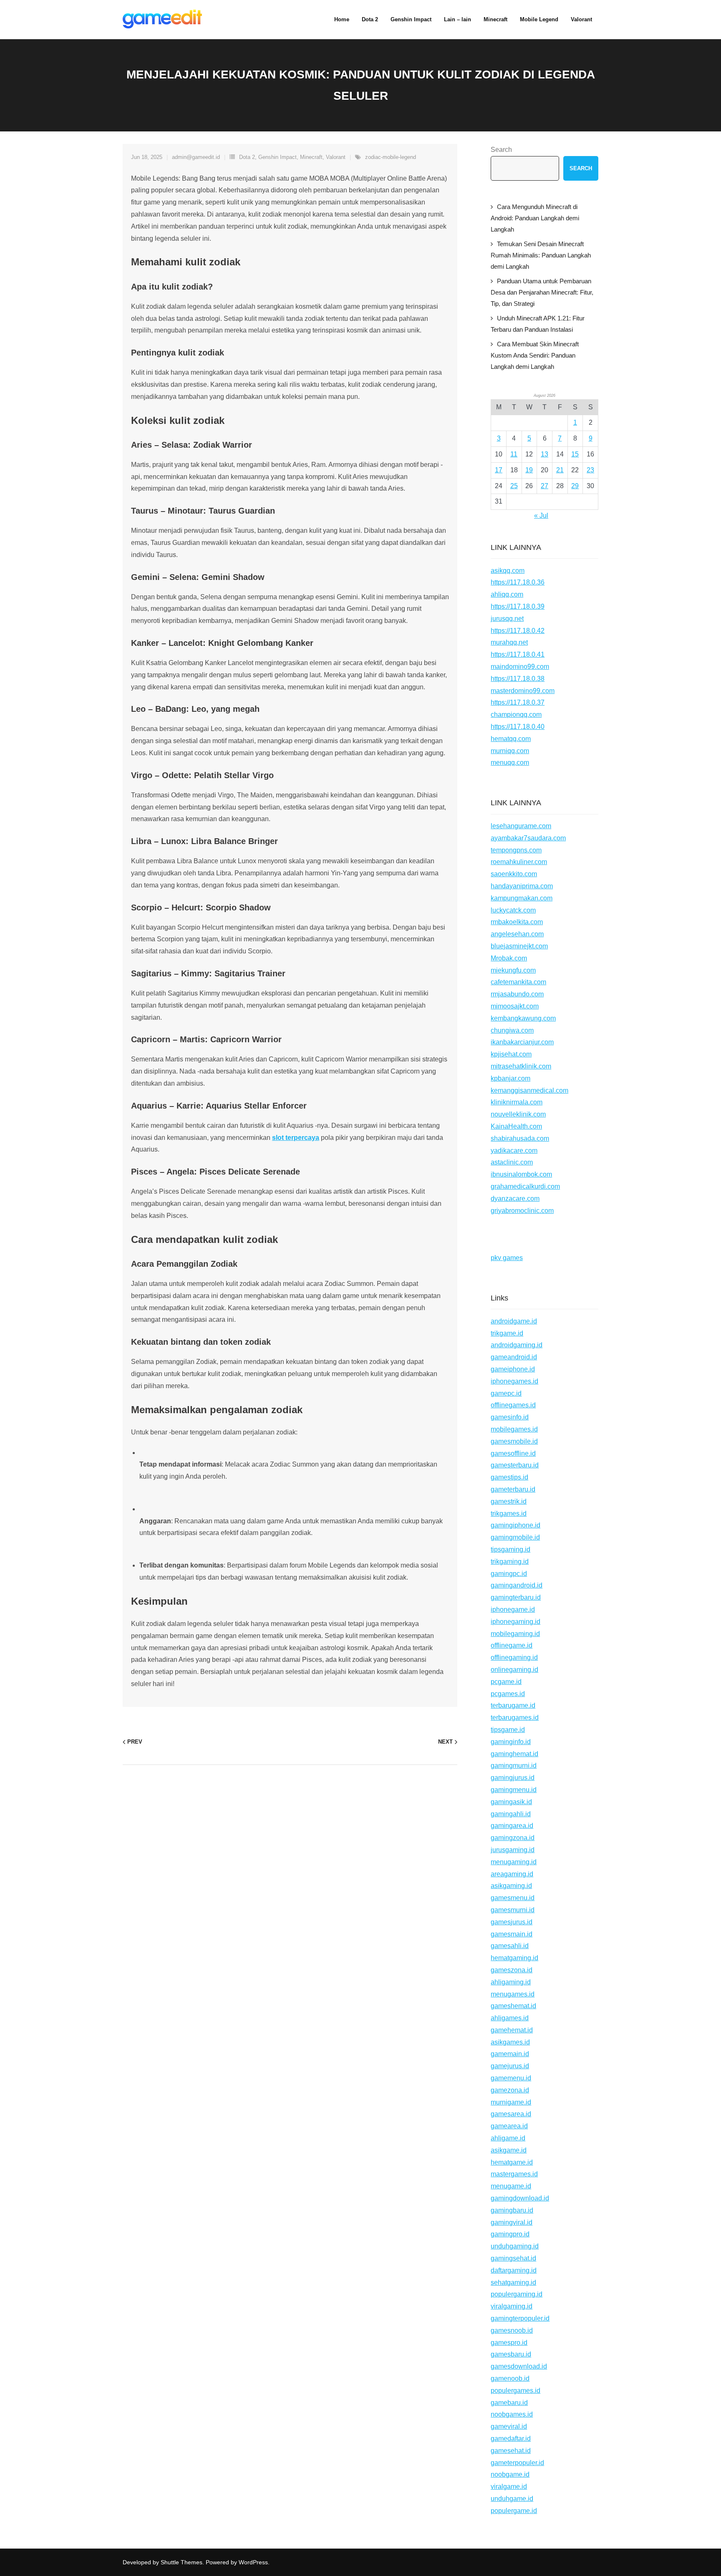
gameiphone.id (513, 1369)
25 (514, 486)
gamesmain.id (512, 1934)
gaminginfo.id (511, 1742)
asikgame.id (509, 2150)
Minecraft (311, 157)
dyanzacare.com (515, 1199)
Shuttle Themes (182, 2562)
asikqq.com (508, 571)
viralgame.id (509, 2487)
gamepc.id (506, 1393)
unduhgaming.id (515, 2246)
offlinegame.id (512, 1645)
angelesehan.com (517, 934)
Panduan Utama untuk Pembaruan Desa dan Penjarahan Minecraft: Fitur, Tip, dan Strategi (542, 292)
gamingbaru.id (512, 2210)
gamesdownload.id (519, 2366)
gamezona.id (510, 2090)
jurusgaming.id (513, 1850)
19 (529, 470)
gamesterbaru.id (515, 1465)
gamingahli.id (511, 1814)
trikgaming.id (510, 1561)
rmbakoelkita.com (517, 922)
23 (590, 470)
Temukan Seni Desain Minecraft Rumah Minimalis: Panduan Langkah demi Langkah (541, 255)
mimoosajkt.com (515, 1006)
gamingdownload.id (520, 2198)
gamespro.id (509, 2343)
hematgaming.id (514, 1958)
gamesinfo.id (510, 1417)
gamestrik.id (509, 1501)
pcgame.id (506, 1682)
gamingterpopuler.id (520, 2318)
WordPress (253, 2562)
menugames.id (513, 1994)
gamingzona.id (513, 1838)
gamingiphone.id (516, 1525)
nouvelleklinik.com (518, 1114)
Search (501, 150)
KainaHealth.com (516, 1126)
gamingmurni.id (514, 1766)
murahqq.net (509, 642)
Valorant (336, 157)
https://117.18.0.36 (518, 582)
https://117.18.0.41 (518, 654)
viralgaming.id (512, 2306)
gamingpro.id (510, 2234)
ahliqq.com (507, 594)
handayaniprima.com (522, 886)
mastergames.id (514, 2174)
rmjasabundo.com (517, 994)
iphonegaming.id (516, 1622)
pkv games (507, 1258)
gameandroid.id (514, 1357)
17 (499, 470)
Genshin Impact (277, 157)
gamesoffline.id (513, 1453)
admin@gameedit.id (196, 157)
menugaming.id (514, 1862)
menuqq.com (510, 762)
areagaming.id (512, 1874)
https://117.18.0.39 (518, 606)
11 (514, 454)
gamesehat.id (511, 2451)
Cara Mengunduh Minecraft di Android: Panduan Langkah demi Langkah (535, 218)
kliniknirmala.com (517, 1102)
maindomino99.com (520, 667)
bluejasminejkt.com (519, 946)
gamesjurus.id (512, 1922)
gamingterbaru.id (516, 1597)
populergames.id (516, 2391)
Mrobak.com (509, 958)
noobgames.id (512, 2414)
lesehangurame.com (521, 826)
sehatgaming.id (513, 2282)
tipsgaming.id (510, 1549)
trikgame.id (507, 1333)
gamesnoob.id (512, 2330)
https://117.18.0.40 (518, 727)
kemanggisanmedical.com (529, 1090)
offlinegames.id (513, 1405)
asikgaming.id (511, 1886)
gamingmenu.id (514, 1790)
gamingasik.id (511, 1802)
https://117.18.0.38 (518, 679)
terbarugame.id (513, 1705)
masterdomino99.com (523, 691)
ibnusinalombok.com (521, 1174)
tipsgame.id (508, 1730)
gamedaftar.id (511, 2439)
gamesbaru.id (511, 2354)
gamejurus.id (510, 2066)
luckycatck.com (513, 910)
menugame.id (511, 2186)
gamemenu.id (511, 2078)
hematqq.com (511, 739)
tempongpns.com (516, 850)
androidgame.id (514, 1321)
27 (545, 486)
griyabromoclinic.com (522, 1211)
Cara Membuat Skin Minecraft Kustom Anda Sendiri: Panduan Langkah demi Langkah (535, 355)
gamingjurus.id (513, 1778)
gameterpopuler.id (517, 2463)
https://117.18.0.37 (518, 702)
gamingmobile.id (515, 1537)
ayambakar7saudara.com (528, 838)
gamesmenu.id (513, 1898)
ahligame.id (508, 2138)
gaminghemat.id (514, 1754)
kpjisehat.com (511, 1054)
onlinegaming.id (514, 1670)
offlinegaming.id (514, 1657)
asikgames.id (510, 2042)
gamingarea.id (512, 1826)
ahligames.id (510, 2018)
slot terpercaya (296, 1138)
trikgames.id (509, 1514)
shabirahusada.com (520, 1138)
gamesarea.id (511, 2114)
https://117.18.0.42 (518, 631)
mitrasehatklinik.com (521, 1066)
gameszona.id (512, 1970)
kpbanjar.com (510, 1078)
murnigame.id (511, 2102)
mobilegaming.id (515, 1634)
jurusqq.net (507, 619)
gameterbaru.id (513, 1489)
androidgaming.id (517, 1345)
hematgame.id (512, 2162)
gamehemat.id (512, 2030)
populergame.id (514, 2511)
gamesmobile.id (514, 1441)
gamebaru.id (509, 2403)
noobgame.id (510, 2474)
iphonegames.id (514, 1381)
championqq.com (516, 715)
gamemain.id (510, 2054)
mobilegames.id (514, 1429)
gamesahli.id (510, 1946)
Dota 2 (247, 157)
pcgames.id (508, 1694)
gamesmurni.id (513, 1910)
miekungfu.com (513, 970)
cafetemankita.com (518, 982)
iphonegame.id (513, 1609)
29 (575, 486)
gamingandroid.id (517, 1585)
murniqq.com (510, 751)
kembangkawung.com (523, 1018)
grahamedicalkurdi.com (525, 1186)
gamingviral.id (512, 2222)
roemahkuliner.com (519, 862)
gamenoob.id (510, 2378)
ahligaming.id (511, 1982)
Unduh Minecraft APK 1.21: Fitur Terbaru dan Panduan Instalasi (538, 324)
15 (575, 454)
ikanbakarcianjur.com (522, 1042)
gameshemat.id (513, 2006)
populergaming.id (517, 2294)
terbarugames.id (515, 1718)
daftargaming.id (514, 2270)
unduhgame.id (512, 2499)
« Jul (541, 515)
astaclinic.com (512, 1162)
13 (545, 454)
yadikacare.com (514, 1151)
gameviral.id (509, 2426)
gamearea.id (509, 2126)
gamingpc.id (509, 1574)
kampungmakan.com (522, 898)
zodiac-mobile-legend (391, 157)
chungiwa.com (512, 1030)
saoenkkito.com (514, 874)
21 (560, 470)
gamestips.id (509, 1477)
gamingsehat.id (513, 2258)
